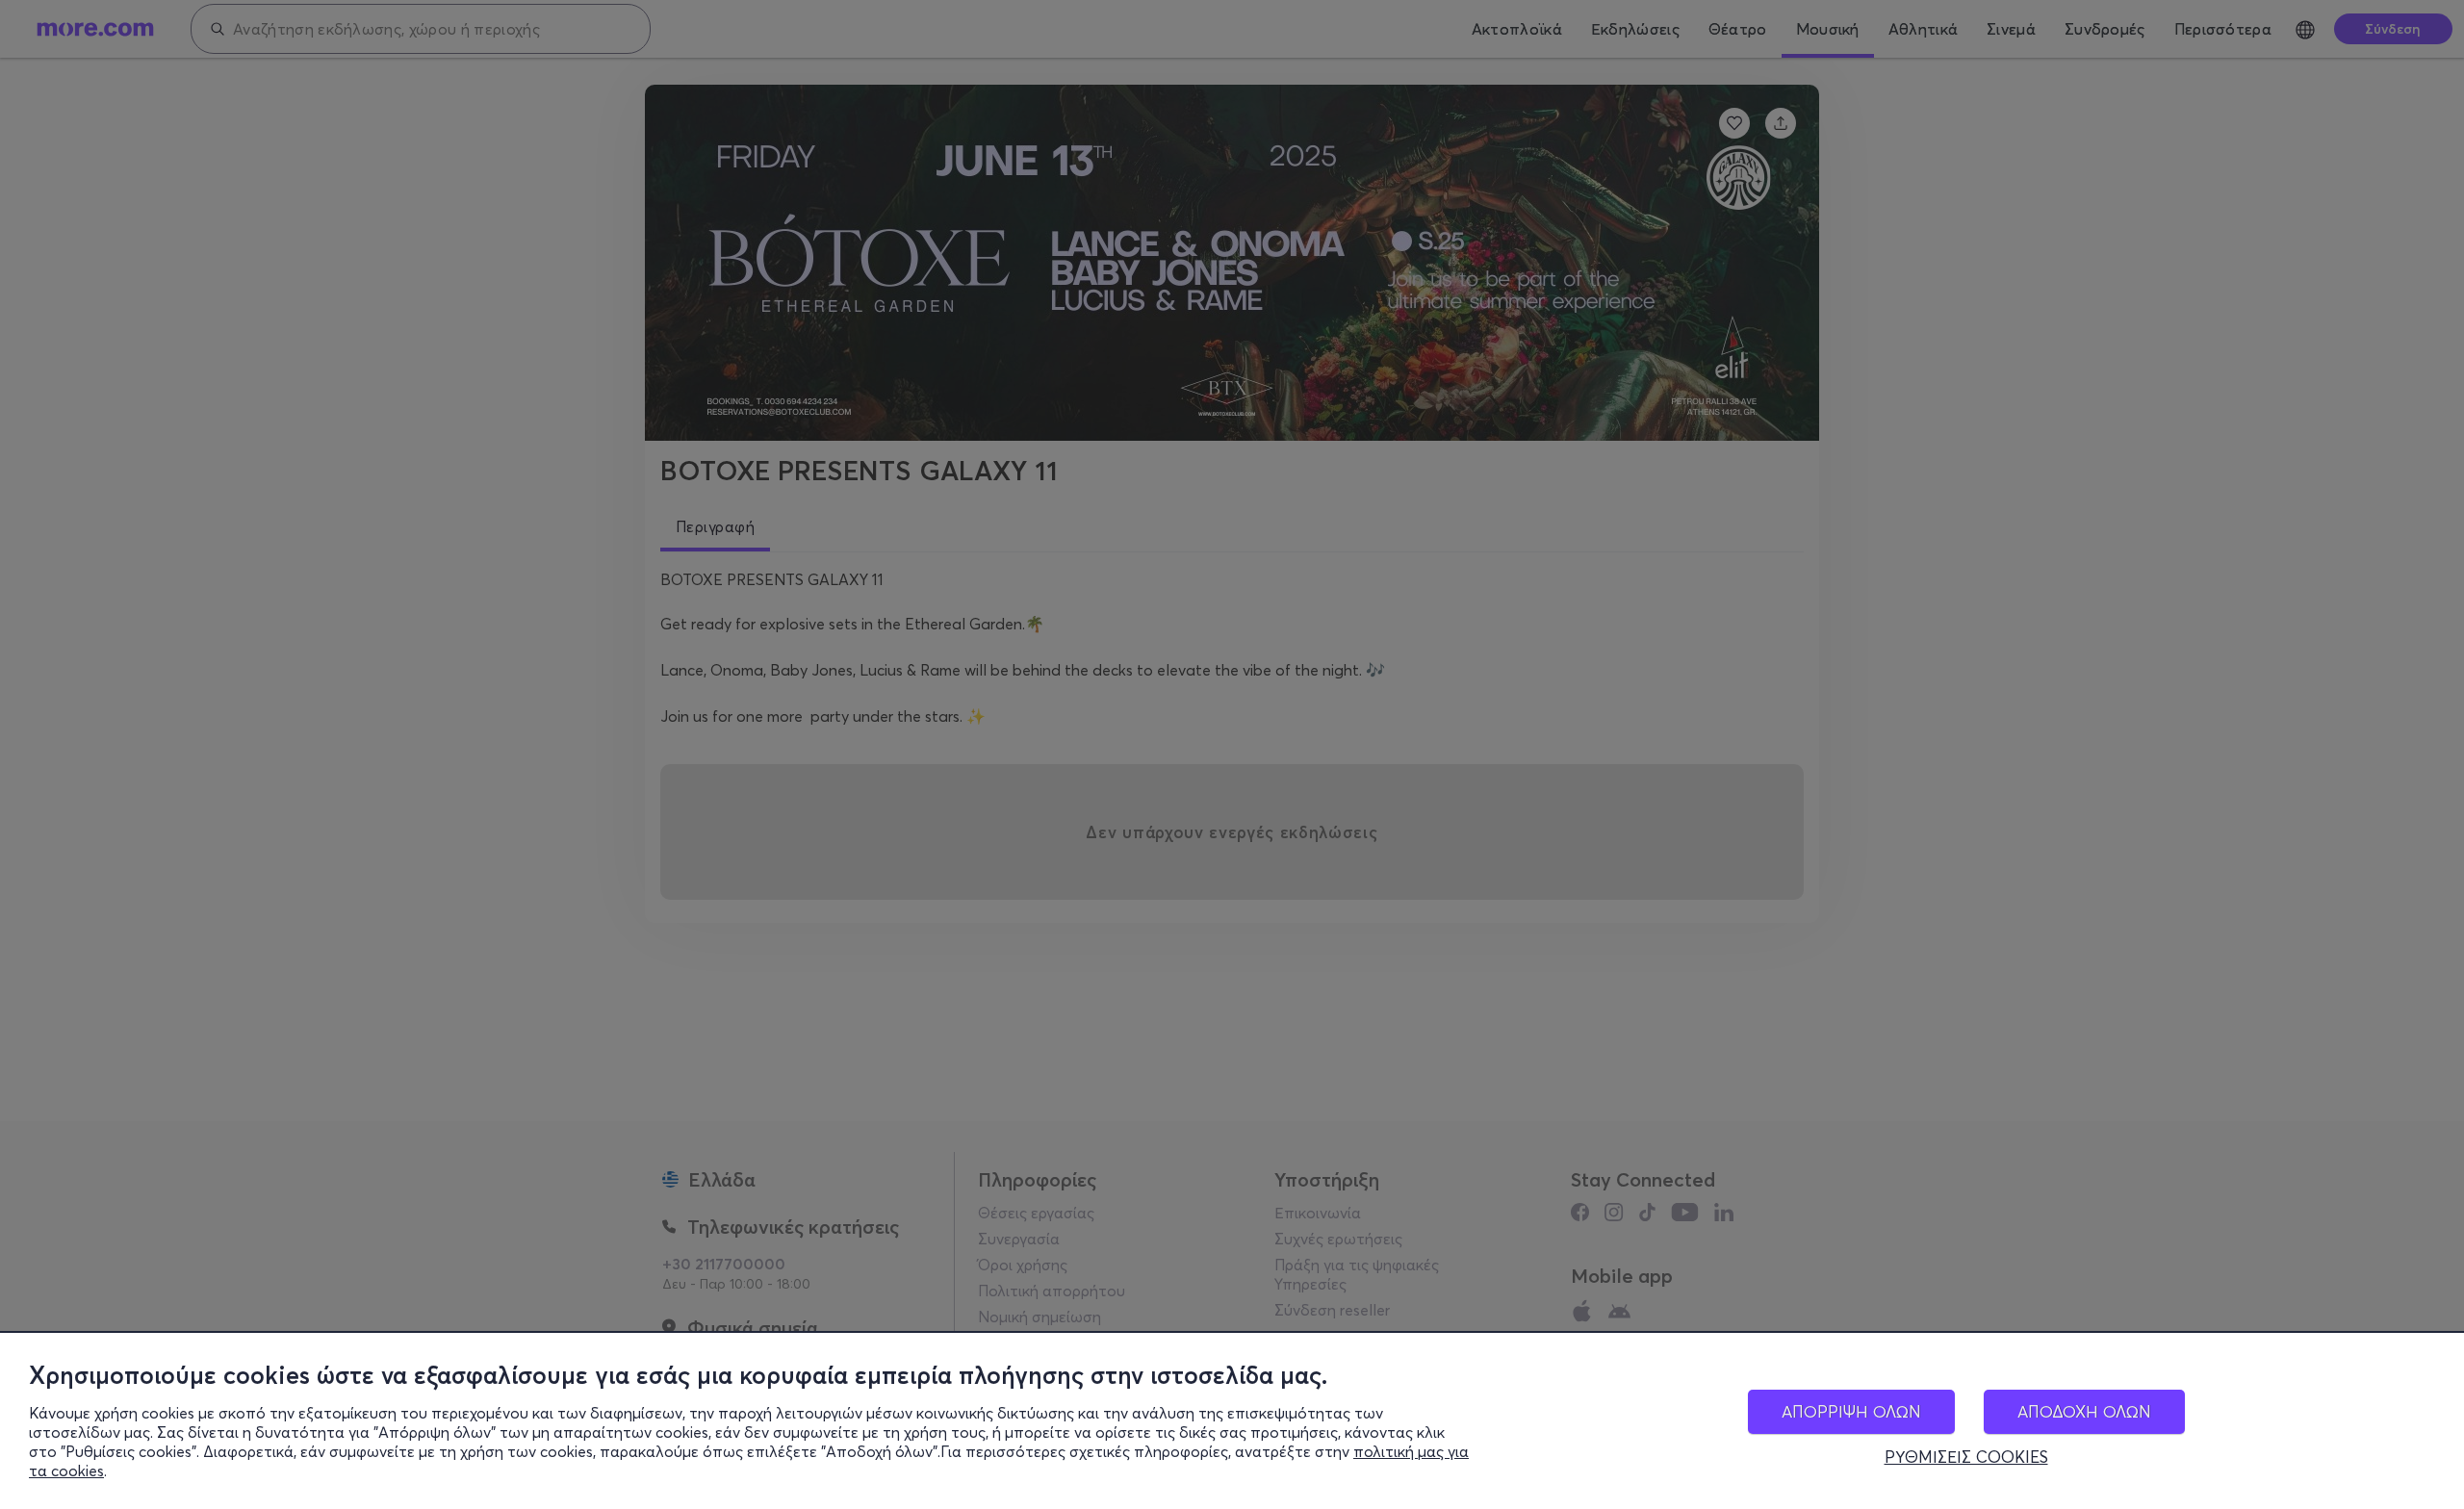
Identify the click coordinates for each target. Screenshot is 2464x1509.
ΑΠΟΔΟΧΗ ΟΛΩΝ (2084, 1411)
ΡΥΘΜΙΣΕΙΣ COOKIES (1966, 1457)
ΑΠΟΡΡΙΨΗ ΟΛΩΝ (1851, 1411)
